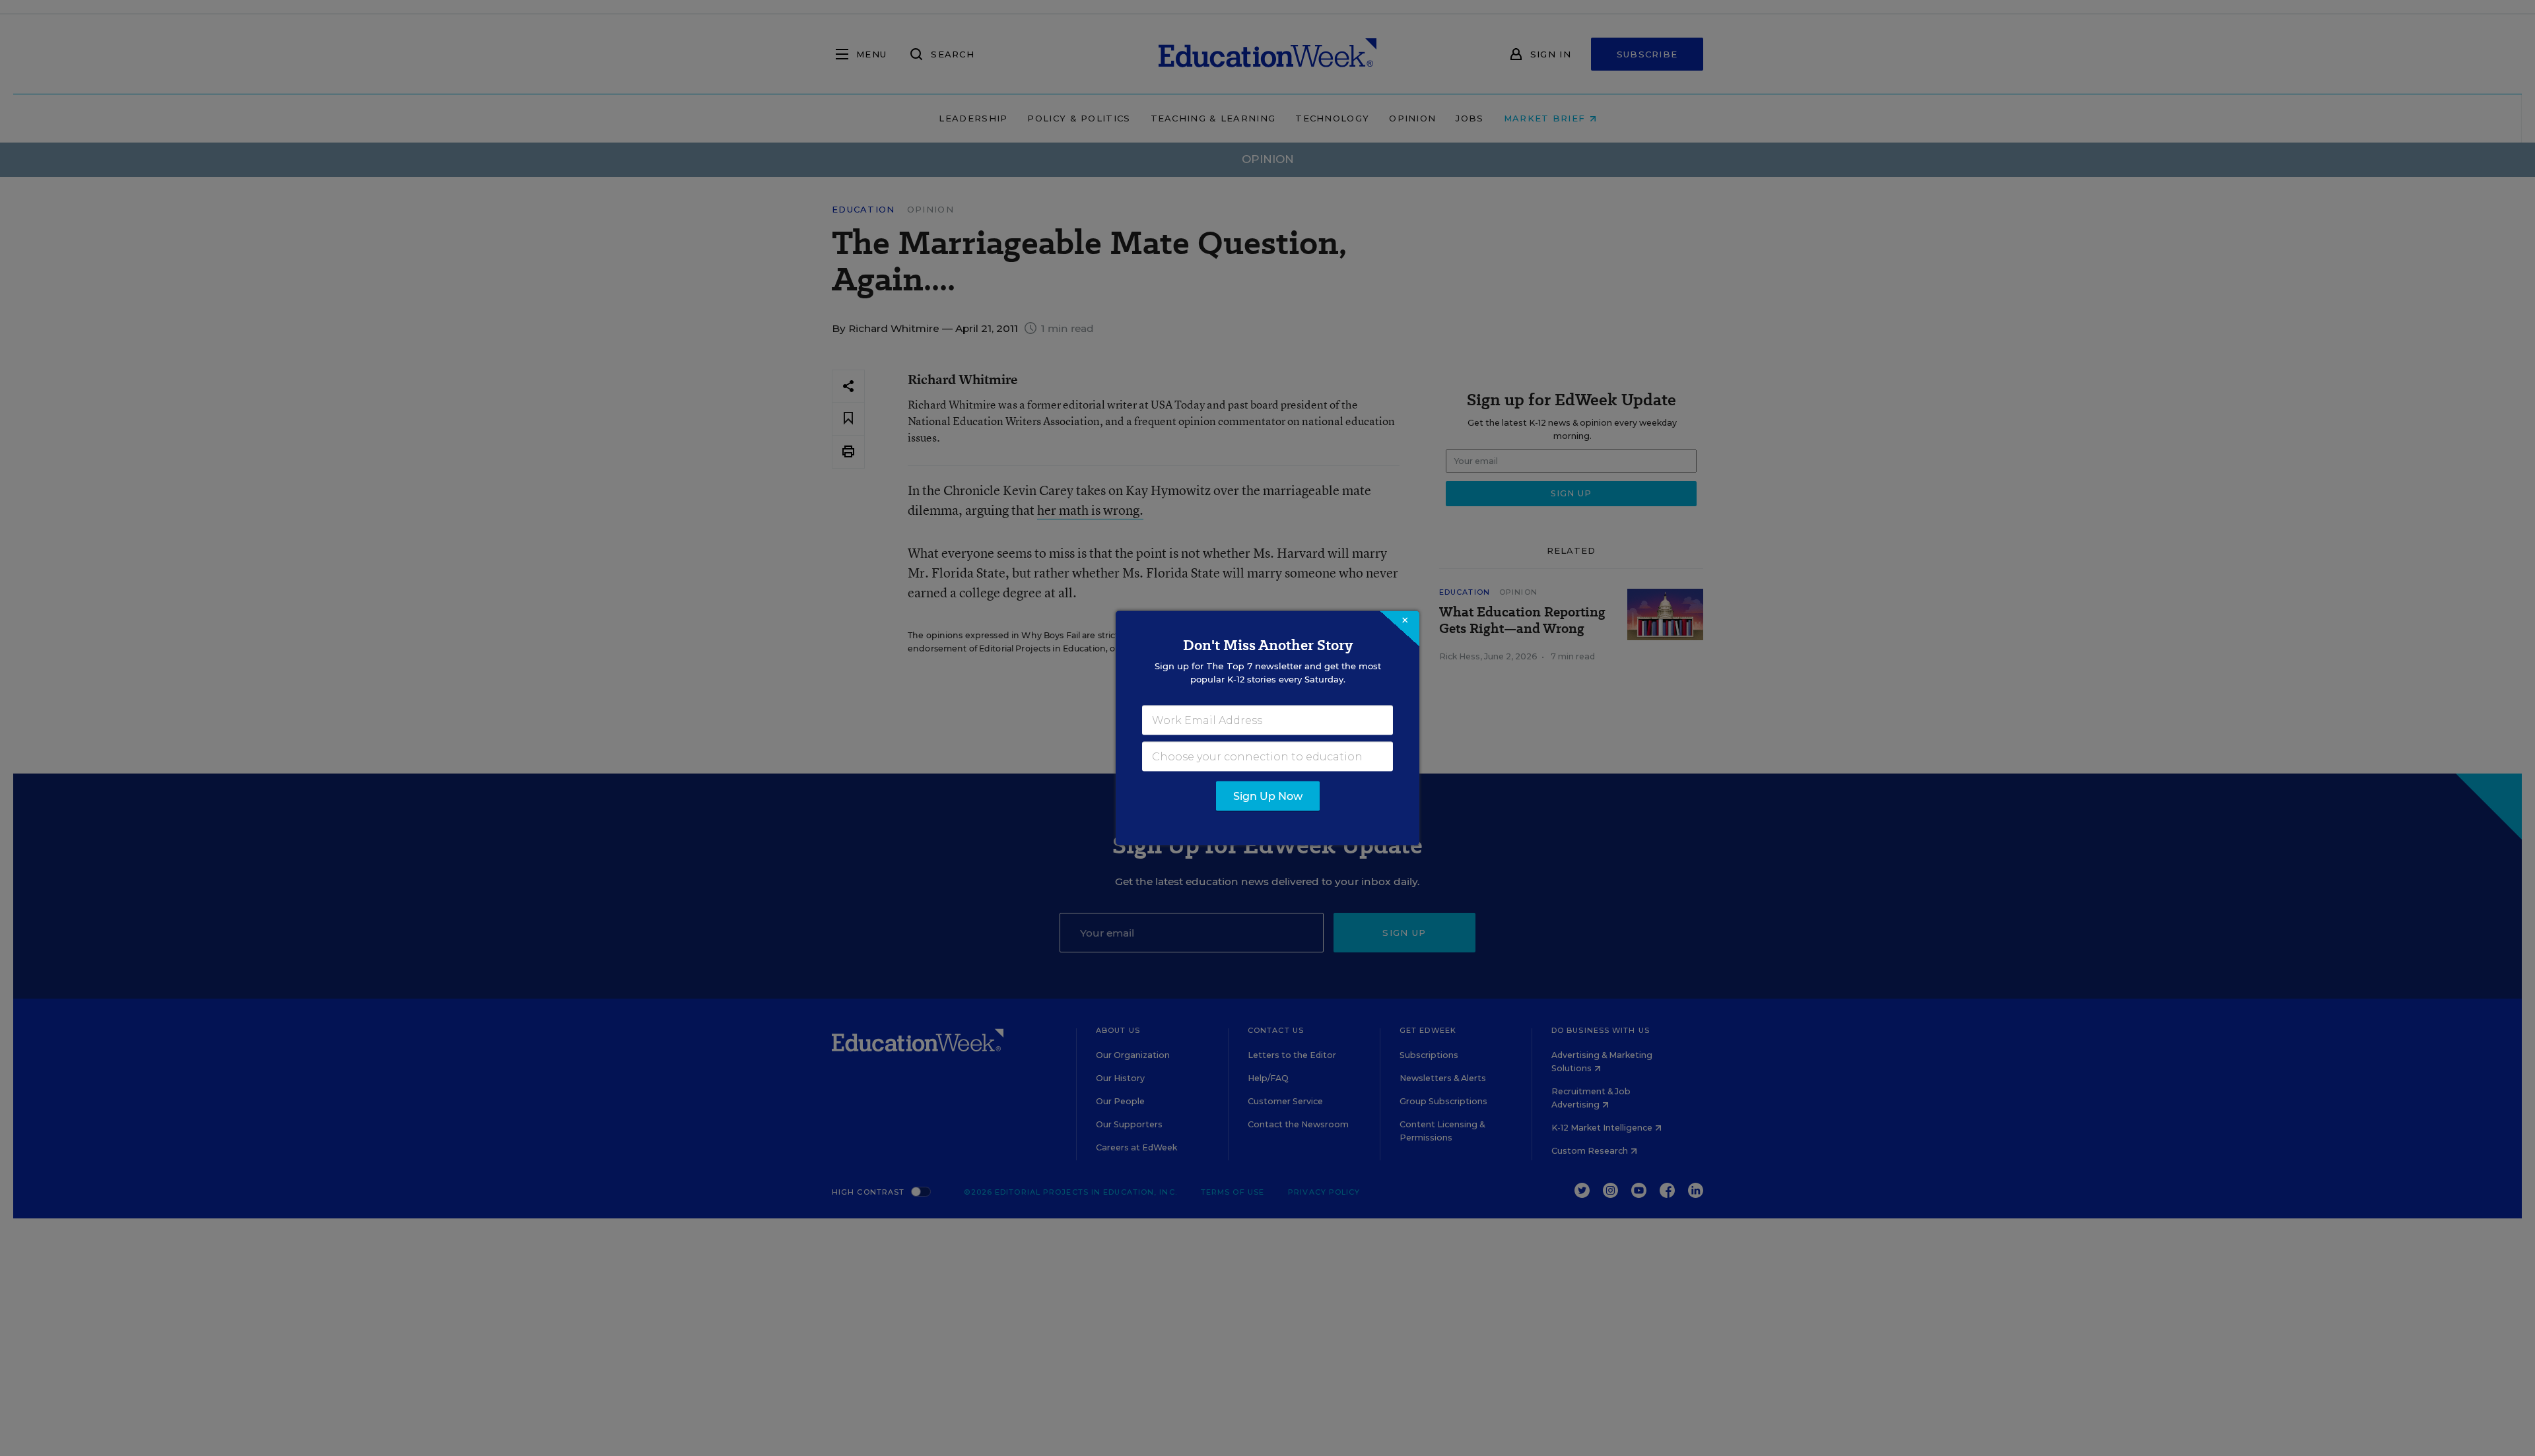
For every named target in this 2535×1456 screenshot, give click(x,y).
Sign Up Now (1268, 796)
